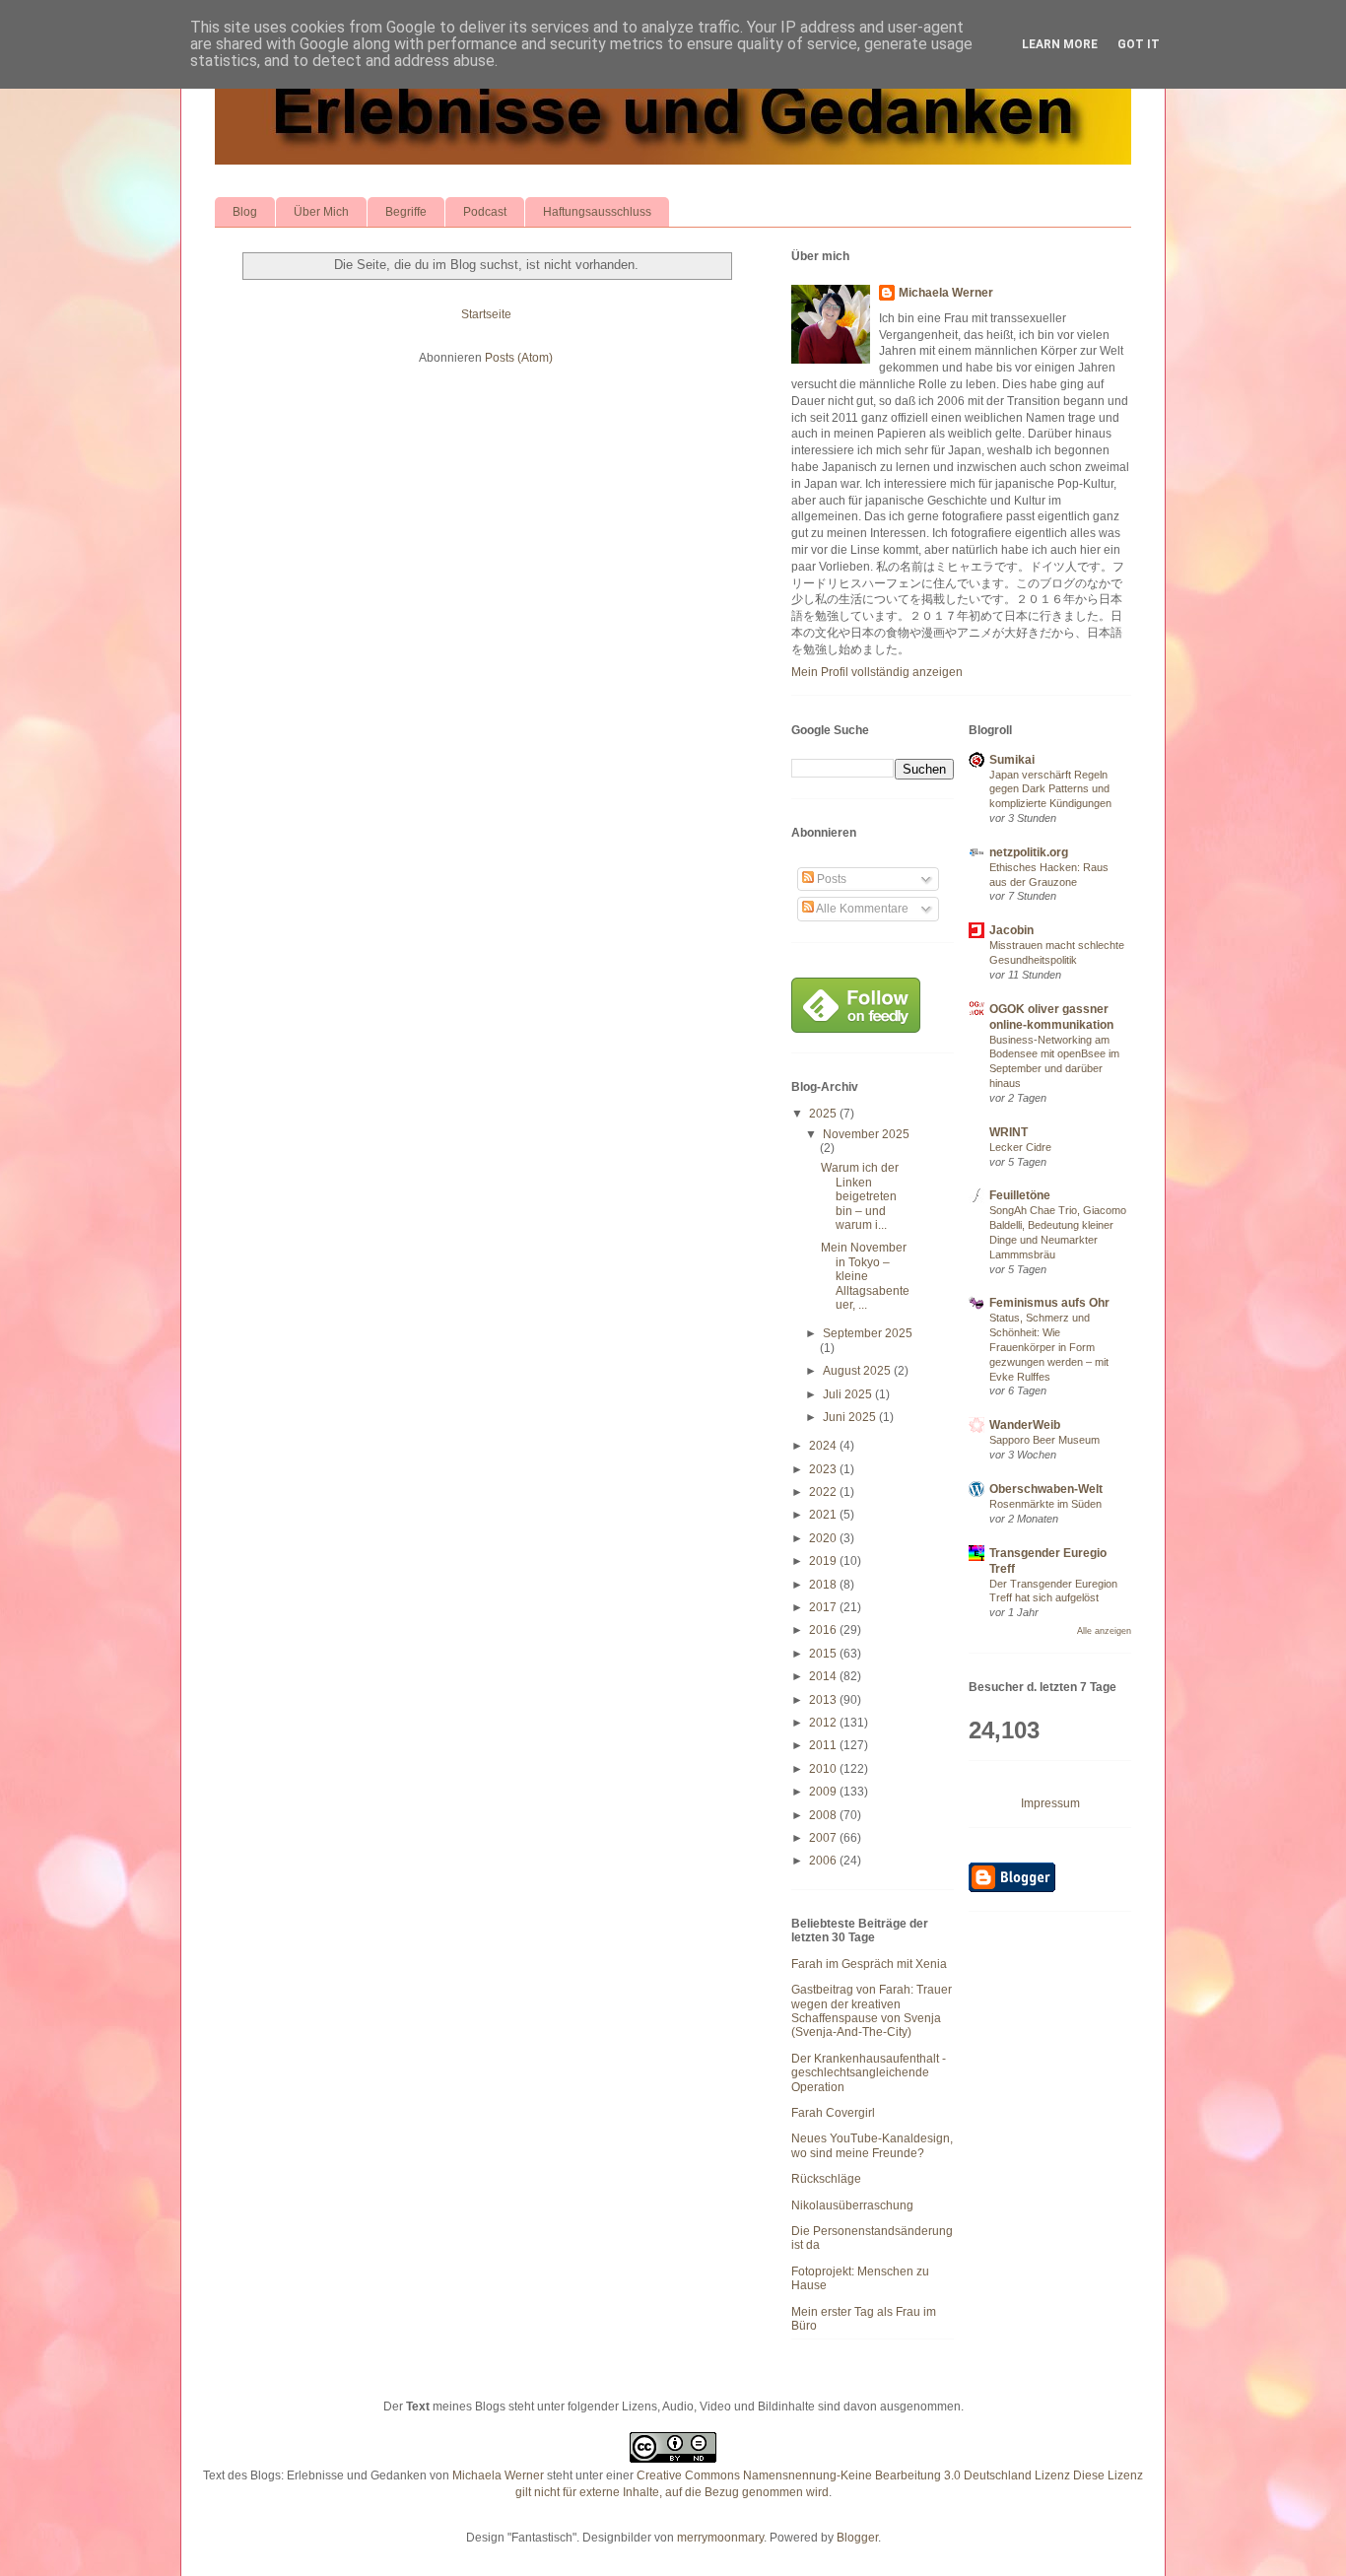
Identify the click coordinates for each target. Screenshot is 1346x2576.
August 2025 (858, 1371)
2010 (824, 1769)
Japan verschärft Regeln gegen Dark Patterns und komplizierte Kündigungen (1050, 789)
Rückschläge (826, 2179)
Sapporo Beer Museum (1044, 1440)
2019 (824, 1561)
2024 (824, 1446)
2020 (824, 1538)
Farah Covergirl (833, 2113)
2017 (824, 1607)
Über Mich (321, 212)
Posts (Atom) (519, 358)
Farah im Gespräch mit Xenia (869, 1964)
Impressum (1050, 1803)
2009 (824, 1792)
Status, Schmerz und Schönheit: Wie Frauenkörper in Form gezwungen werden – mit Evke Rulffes (1049, 1347)
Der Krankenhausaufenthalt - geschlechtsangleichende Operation (869, 2073)
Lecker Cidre (1020, 1147)
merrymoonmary (720, 2538)
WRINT (1009, 1132)
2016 (824, 1630)
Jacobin (1011, 930)
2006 (824, 1861)
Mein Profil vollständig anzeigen (877, 672)
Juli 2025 (849, 1394)
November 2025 (866, 1134)
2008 (824, 1815)
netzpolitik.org (1029, 852)
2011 (824, 1745)
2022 (824, 1492)
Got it (1139, 44)
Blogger (857, 2538)
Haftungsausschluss (597, 212)
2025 (824, 1114)
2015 (824, 1654)
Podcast (485, 212)
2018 (824, 1585)
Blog (245, 212)
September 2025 (868, 1333)
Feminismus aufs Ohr (1049, 1303)
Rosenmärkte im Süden (1045, 1504)
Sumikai (1012, 760)
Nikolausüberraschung (852, 2205)
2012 (824, 1723)
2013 (824, 1700)
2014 (824, 1676)
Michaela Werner (946, 293)
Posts (830, 879)
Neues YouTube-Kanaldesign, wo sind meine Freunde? (872, 2145)
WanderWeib (1025, 1425)
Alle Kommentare (861, 909)
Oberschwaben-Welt (1046, 1489)
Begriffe (406, 212)
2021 (824, 1515)
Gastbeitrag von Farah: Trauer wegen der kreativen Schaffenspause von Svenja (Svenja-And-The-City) (872, 2011)
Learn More (1060, 44)
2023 (824, 1469)
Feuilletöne (1020, 1195)
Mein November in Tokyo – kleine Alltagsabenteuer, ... (865, 1276)
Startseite (486, 314)
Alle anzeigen (1104, 1631)
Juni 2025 (851, 1417)
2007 (824, 1838)
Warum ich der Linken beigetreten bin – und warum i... (860, 1196)
